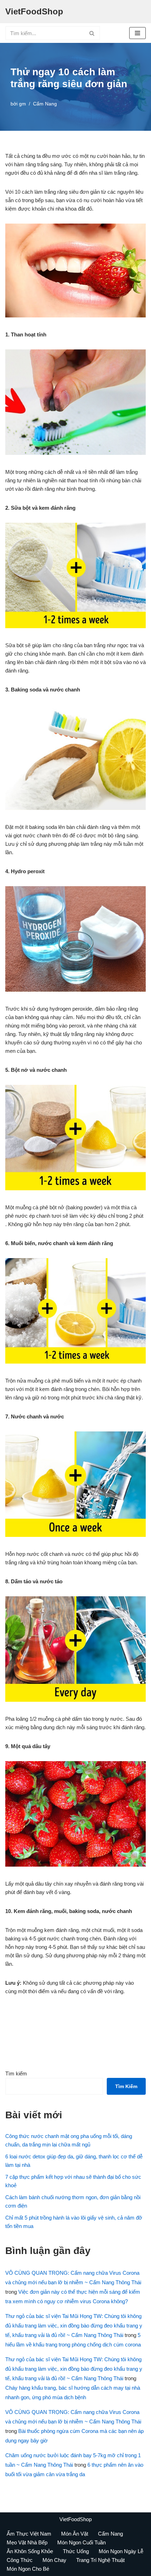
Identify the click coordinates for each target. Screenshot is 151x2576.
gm (22, 104)
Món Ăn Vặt (75, 2534)
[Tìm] (92, 33)
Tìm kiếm (16, 2073)
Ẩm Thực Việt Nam (29, 2534)
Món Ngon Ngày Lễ (121, 2551)
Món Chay (54, 2560)
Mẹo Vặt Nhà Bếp (27, 2542)
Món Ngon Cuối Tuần (81, 2542)
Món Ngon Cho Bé (28, 2569)
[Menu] (137, 33)
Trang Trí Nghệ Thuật (100, 2560)
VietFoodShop (75, 2519)
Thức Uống (76, 2551)
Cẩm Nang (45, 104)
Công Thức (20, 2560)
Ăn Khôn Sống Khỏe (30, 2551)
